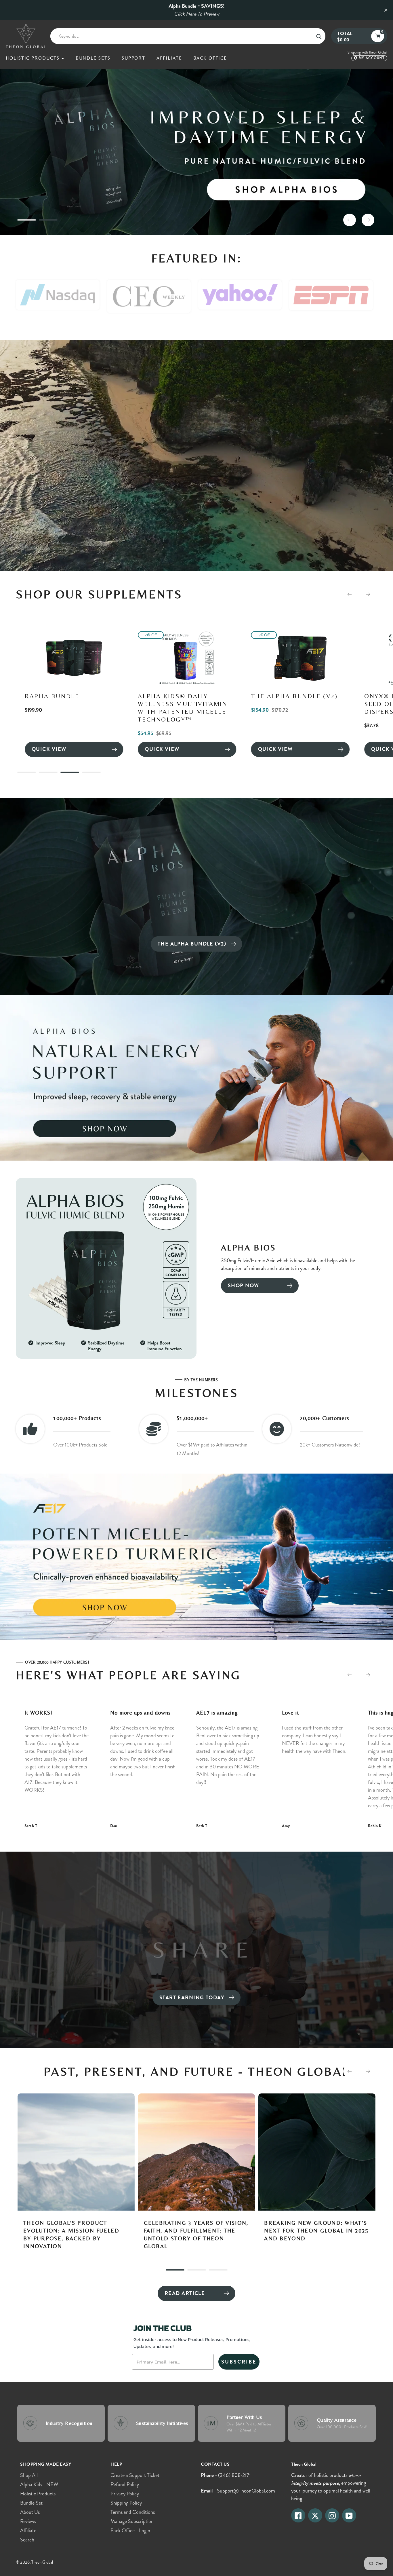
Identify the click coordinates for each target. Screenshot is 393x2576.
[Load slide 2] (48, 221)
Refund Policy (125, 2484)
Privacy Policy (125, 2494)
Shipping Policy (126, 2503)
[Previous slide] (350, 220)
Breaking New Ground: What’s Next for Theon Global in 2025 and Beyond (86, 2230)
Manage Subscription (132, 2521)
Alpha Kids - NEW (39, 2484)
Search (27, 2540)
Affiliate (28, 2531)
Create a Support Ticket (135, 2475)
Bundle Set (31, 2503)
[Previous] (350, 594)
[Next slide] (368, 220)
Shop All (29, 2475)
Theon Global (42, 2562)
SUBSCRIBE (239, 2362)
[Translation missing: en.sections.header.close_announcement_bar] (386, 10)
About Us (30, 2512)
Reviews (28, 2521)
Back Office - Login (130, 2531)
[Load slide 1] (27, 221)
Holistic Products (38, 2494)
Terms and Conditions (133, 2512)
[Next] (368, 594)
